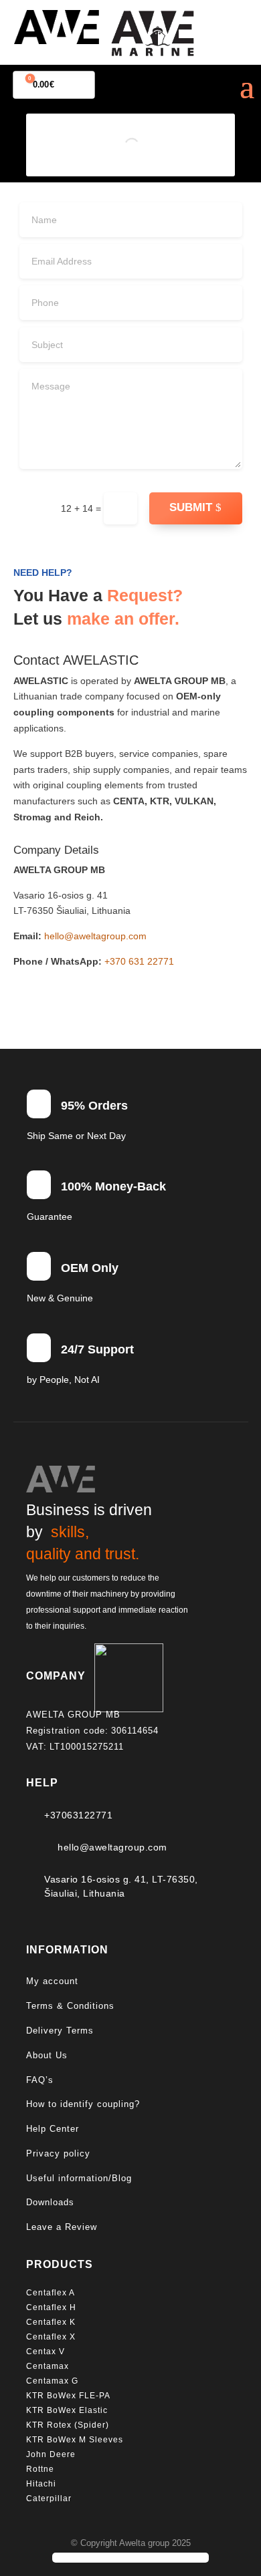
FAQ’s (40, 2080)
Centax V (46, 2352)
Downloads (50, 2202)
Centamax (49, 2366)
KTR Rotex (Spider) (68, 2425)
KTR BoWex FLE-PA (68, 2396)
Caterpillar (50, 2499)
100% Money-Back (113, 1186)
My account (52, 1981)
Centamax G (52, 2381)
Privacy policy (58, 2153)
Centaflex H (51, 2307)
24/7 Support (97, 1349)
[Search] (150, 145)
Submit (191, 507)
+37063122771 (78, 1815)
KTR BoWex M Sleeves (75, 2440)
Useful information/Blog (79, 2178)
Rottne (41, 2469)
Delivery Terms (60, 2031)
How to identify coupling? (83, 2104)
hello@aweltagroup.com (95, 936)
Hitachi (41, 2484)
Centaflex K (52, 2322)
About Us (47, 2055)
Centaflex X (51, 2337)
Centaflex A (51, 2293)
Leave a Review (62, 2227)
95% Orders (94, 1106)
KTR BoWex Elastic (67, 2410)
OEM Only (90, 1268)
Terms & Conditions (70, 2006)
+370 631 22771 (139, 961)
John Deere (51, 2454)
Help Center (53, 2129)
